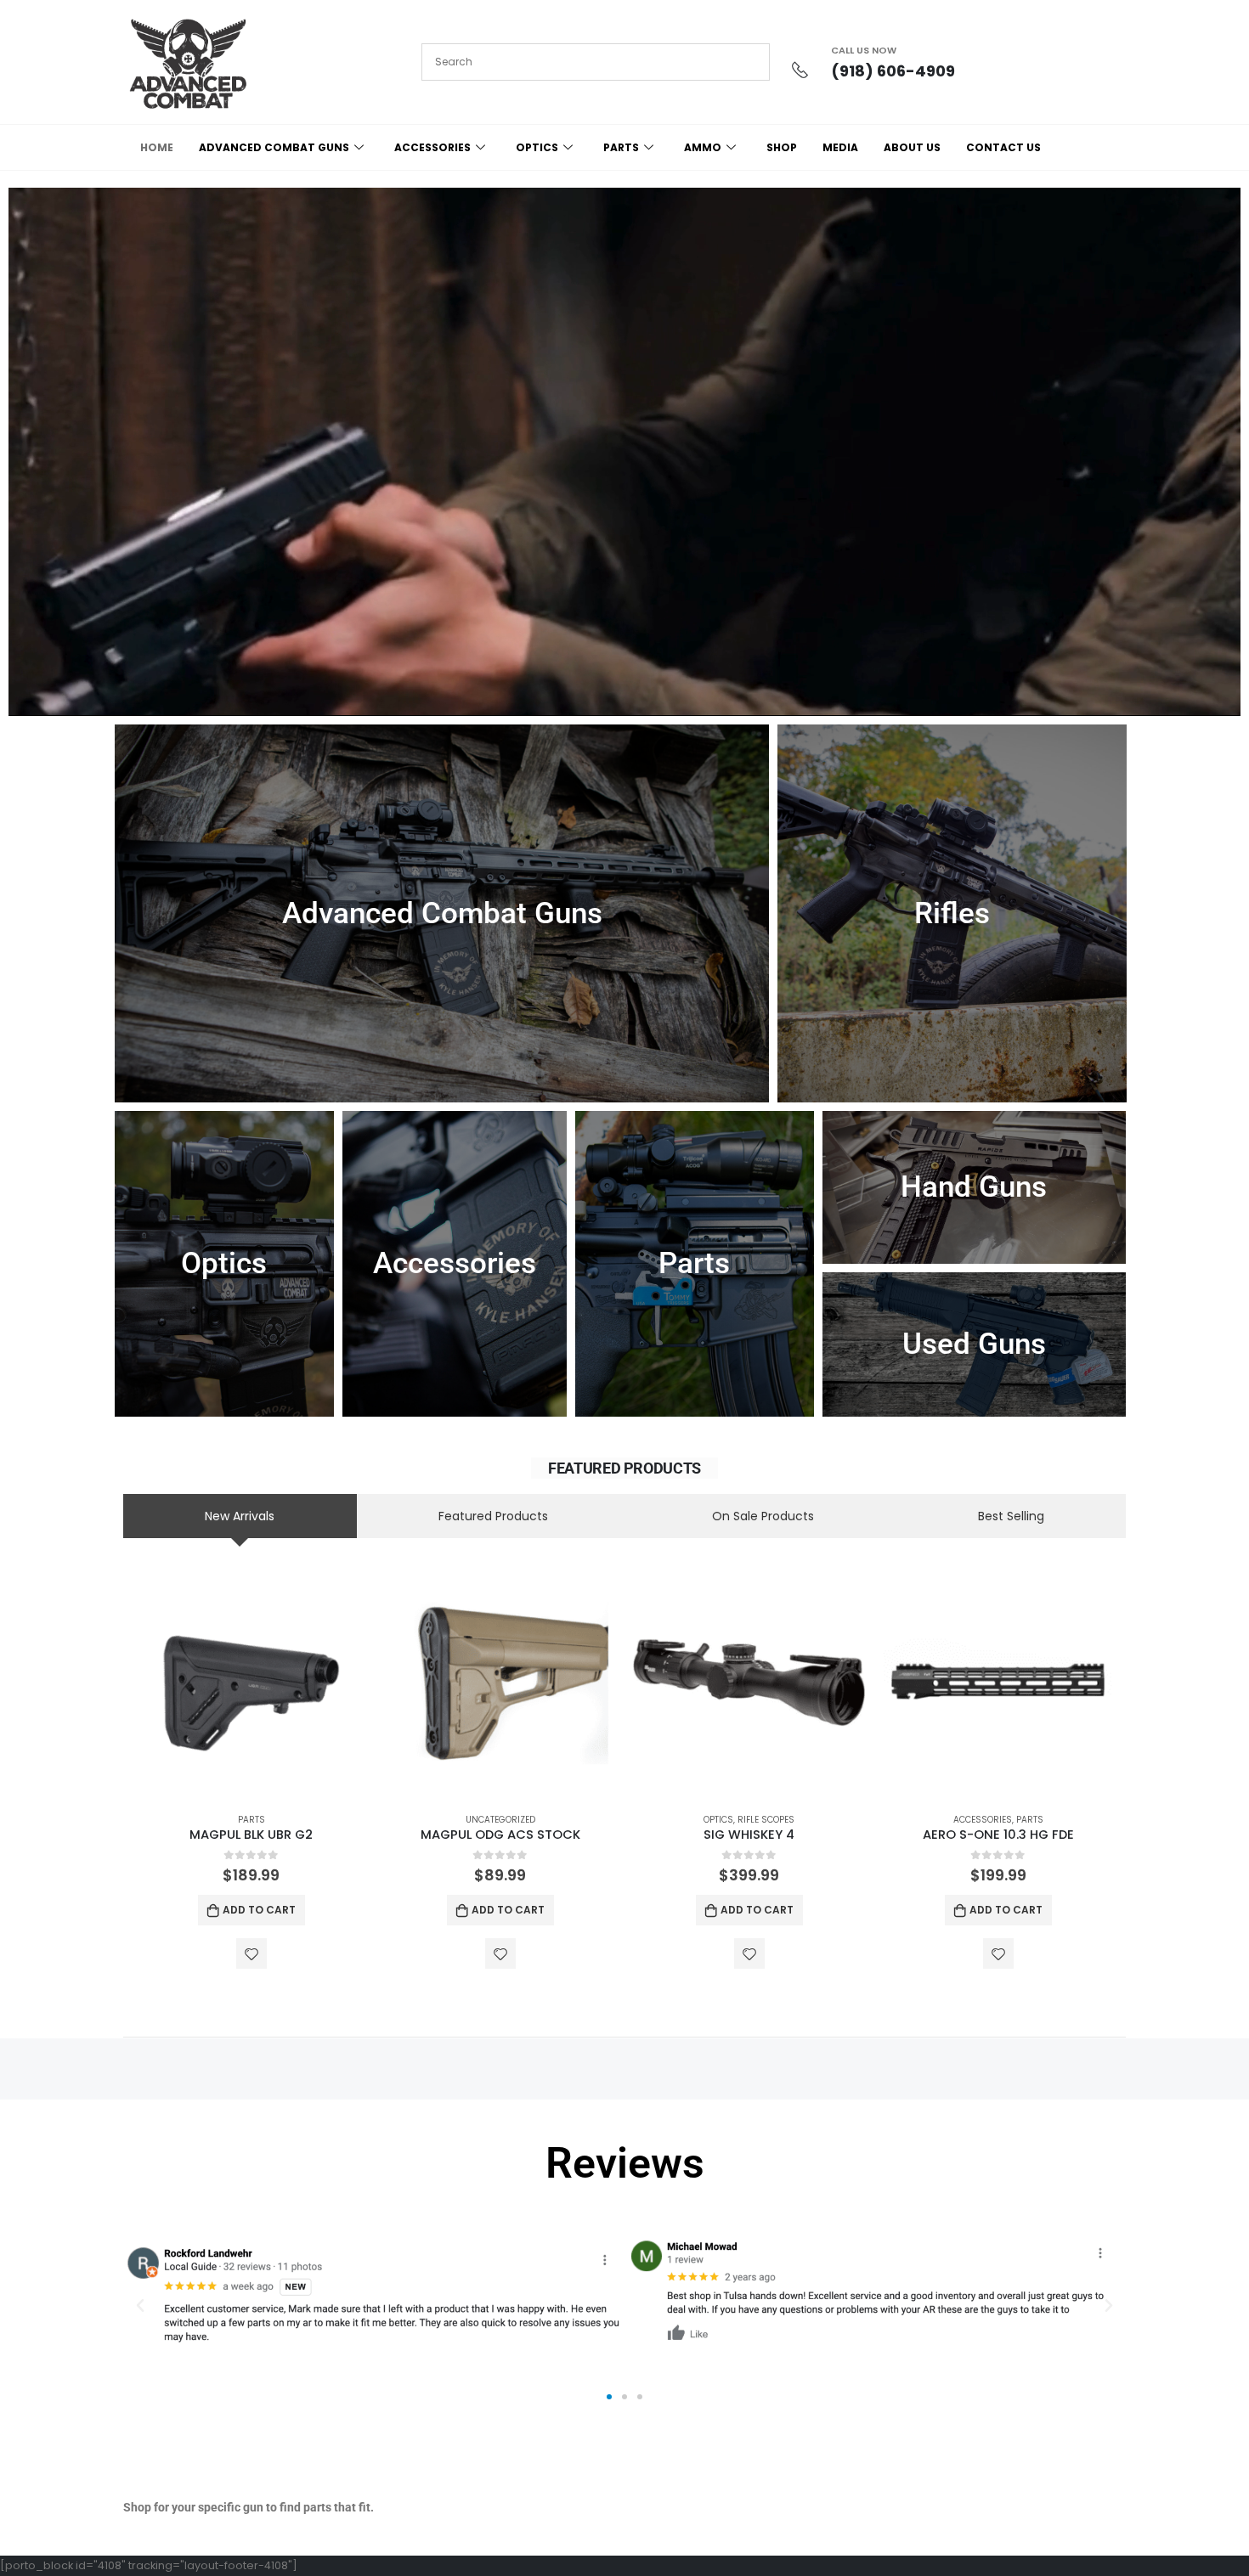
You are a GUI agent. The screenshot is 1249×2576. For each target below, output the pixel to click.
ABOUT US (912, 147)
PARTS (621, 147)
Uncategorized (500, 1820)
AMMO (703, 147)
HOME (157, 147)
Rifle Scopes (766, 1820)
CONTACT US (1003, 147)
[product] (251, 1683)
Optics (718, 1820)
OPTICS (537, 147)
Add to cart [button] (259, 1910)
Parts (251, 1820)
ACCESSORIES (432, 147)
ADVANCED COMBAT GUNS (274, 147)
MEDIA (840, 147)
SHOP (782, 147)
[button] (140, 2306)
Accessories (983, 1820)
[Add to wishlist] (251, 1953)
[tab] (240, 1516)
